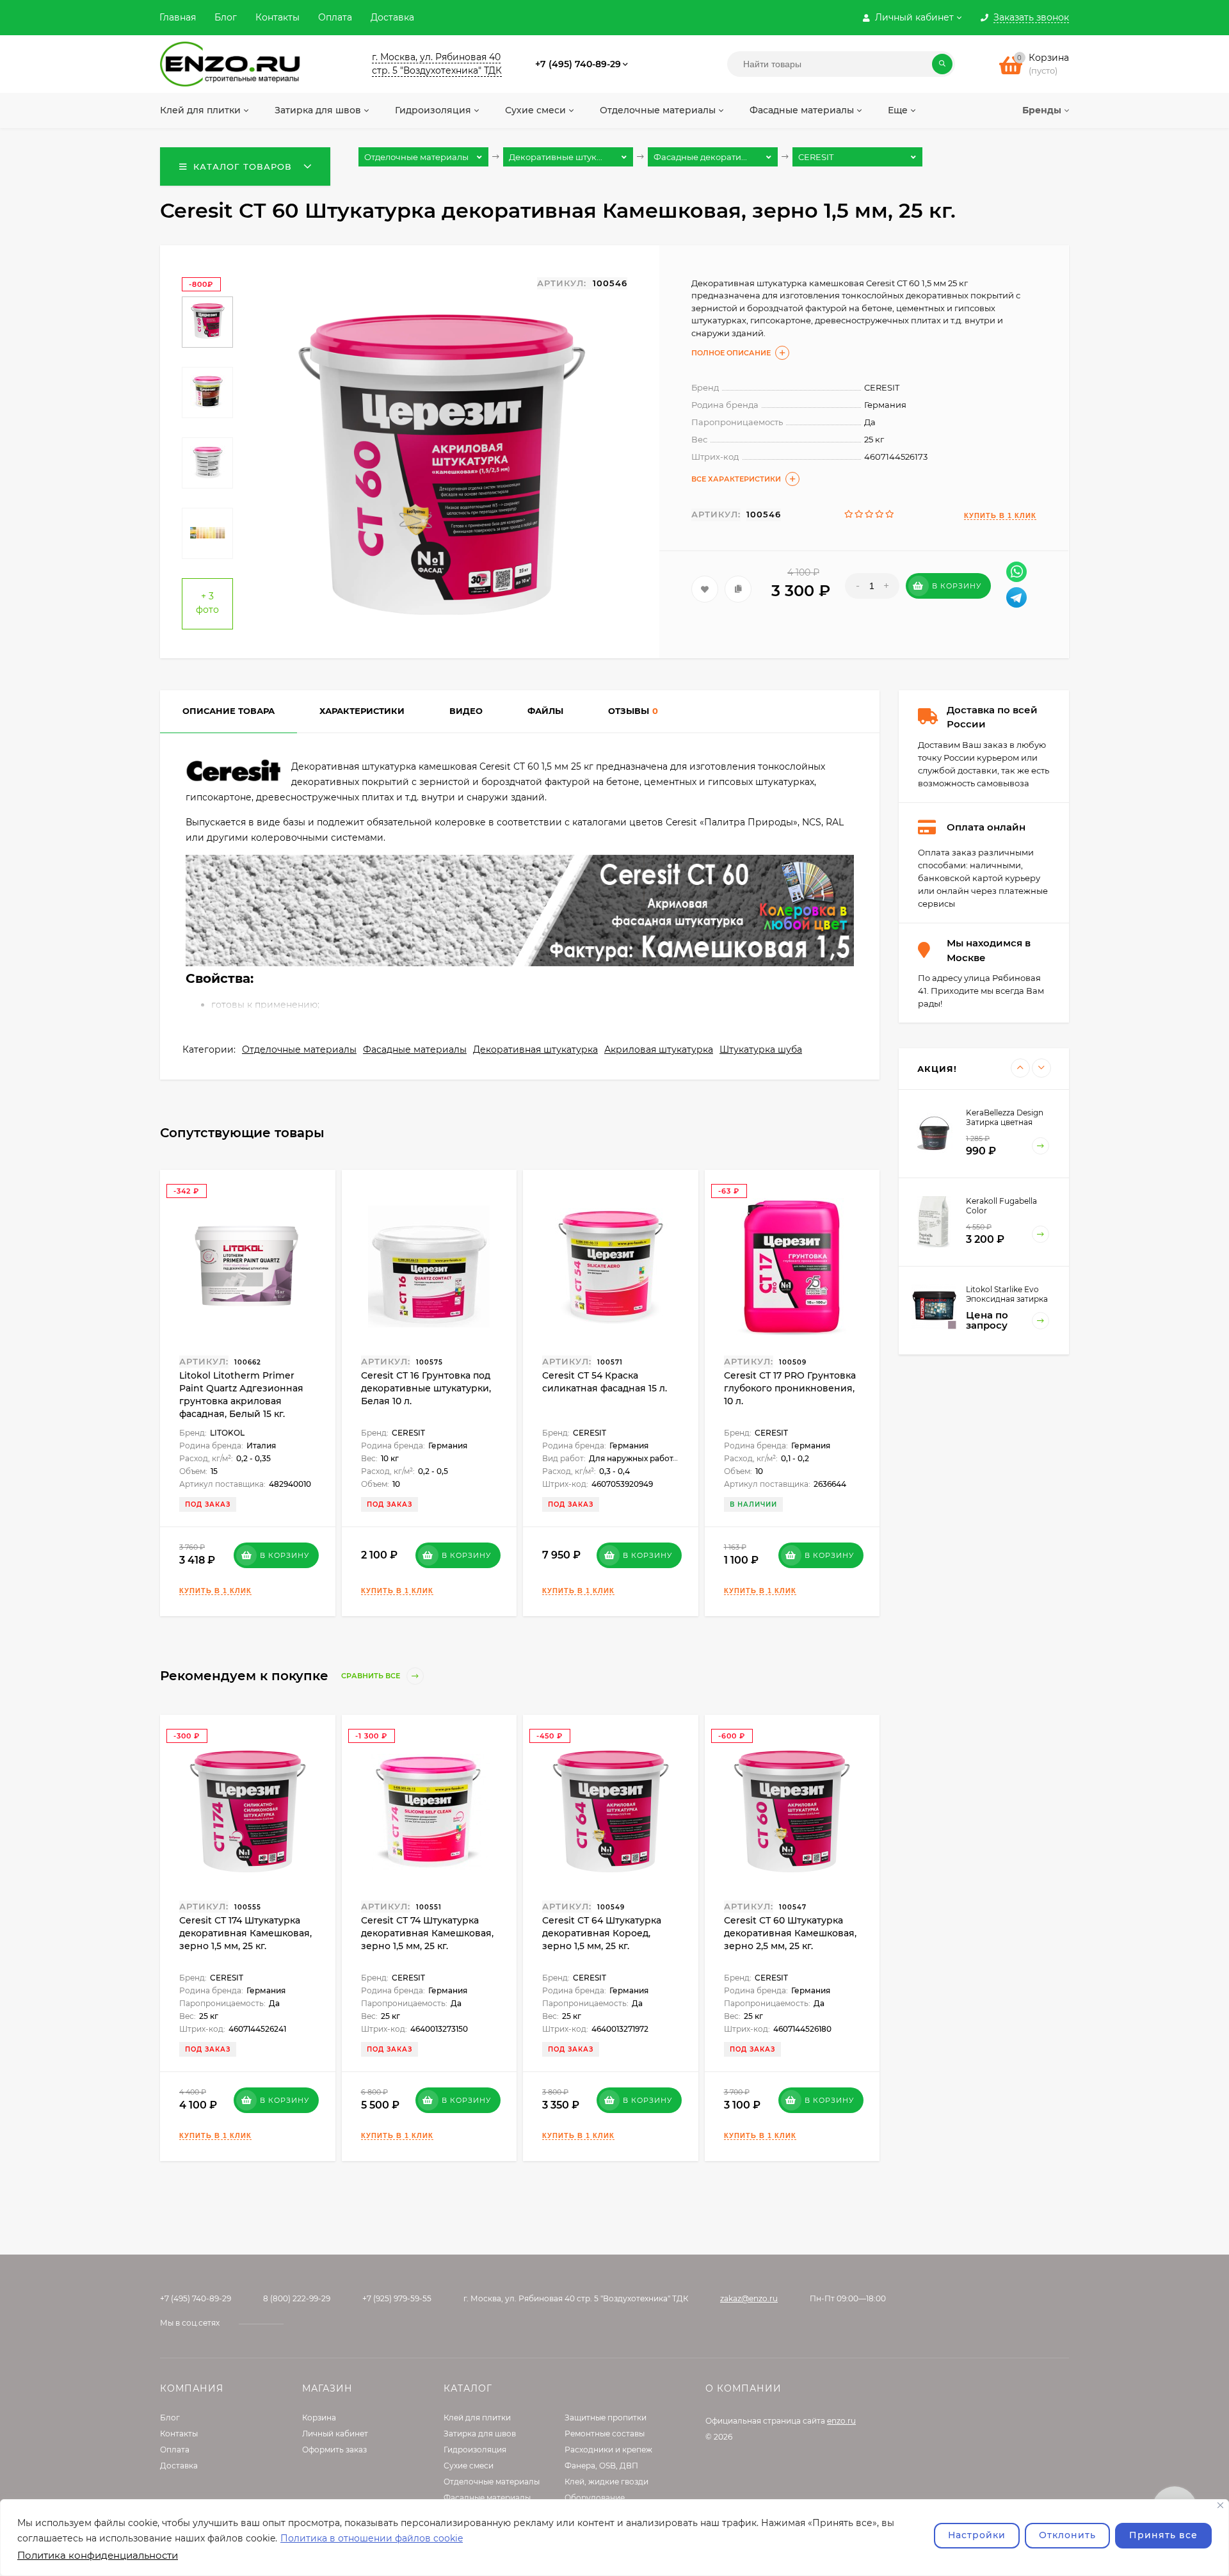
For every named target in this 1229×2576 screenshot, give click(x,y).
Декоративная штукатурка (535, 1049)
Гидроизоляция (475, 2450)
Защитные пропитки (606, 2418)
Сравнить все (372, 1676)
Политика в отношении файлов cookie (372, 2538)
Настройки (977, 2535)
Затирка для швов (480, 2434)
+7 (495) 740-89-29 (578, 64)
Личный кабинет (335, 2434)
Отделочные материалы (299, 1049)
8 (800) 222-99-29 (297, 2298)
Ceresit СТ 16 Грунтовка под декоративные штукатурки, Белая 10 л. (426, 1388)
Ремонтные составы (605, 2434)
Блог (226, 17)
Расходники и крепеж (608, 2450)
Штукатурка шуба (761, 1049)
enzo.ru (841, 2421)
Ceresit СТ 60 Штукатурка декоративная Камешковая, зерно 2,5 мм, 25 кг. (790, 1933)
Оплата (335, 17)
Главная (178, 17)
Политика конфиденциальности (98, 2555)
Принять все (1163, 2535)
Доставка (392, 17)
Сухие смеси (469, 2466)
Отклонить (1067, 2535)
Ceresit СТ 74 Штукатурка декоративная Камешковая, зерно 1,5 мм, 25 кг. (427, 1933)
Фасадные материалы (415, 1049)
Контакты (277, 17)
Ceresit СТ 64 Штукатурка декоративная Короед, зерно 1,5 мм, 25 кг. (602, 1933)
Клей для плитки (477, 2418)
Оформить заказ (334, 2450)
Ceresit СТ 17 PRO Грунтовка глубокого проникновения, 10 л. (790, 1388)
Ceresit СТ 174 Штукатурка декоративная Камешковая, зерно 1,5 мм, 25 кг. (245, 1933)
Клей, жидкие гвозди (606, 2482)
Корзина (319, 2418)
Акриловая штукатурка (659, 1049)
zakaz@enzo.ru (749, 2298)
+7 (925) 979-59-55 (397, 2298)
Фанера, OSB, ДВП (601, 2466)
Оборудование (595, 2498)
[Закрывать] (1220, 2505)
